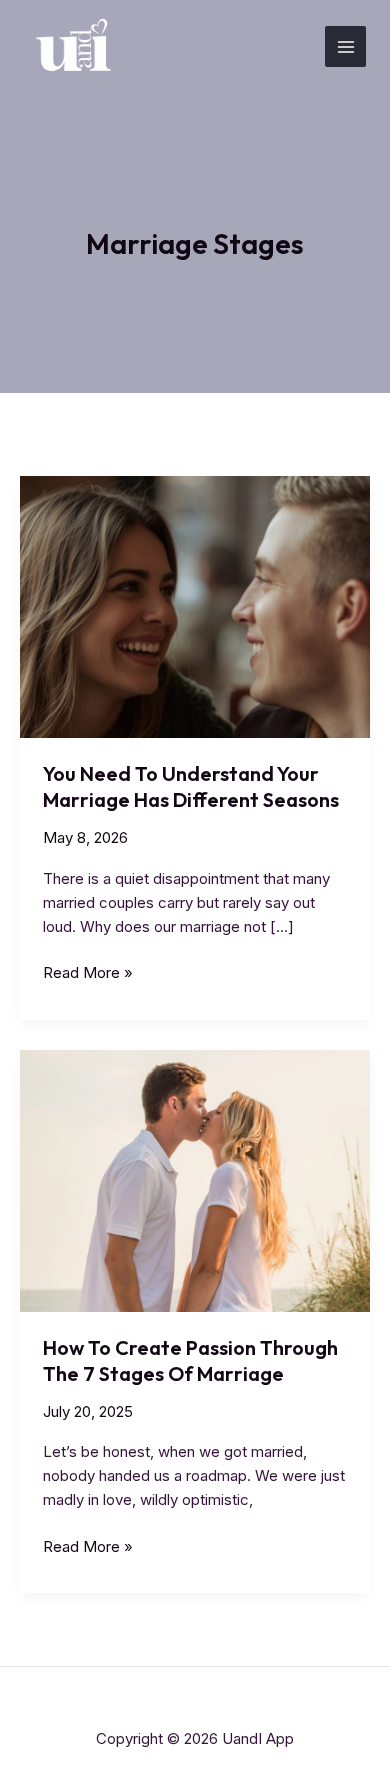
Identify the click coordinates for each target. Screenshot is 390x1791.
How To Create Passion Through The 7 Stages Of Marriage (190, 1360)
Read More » (88, 973)
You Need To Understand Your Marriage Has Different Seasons (191, 786)
